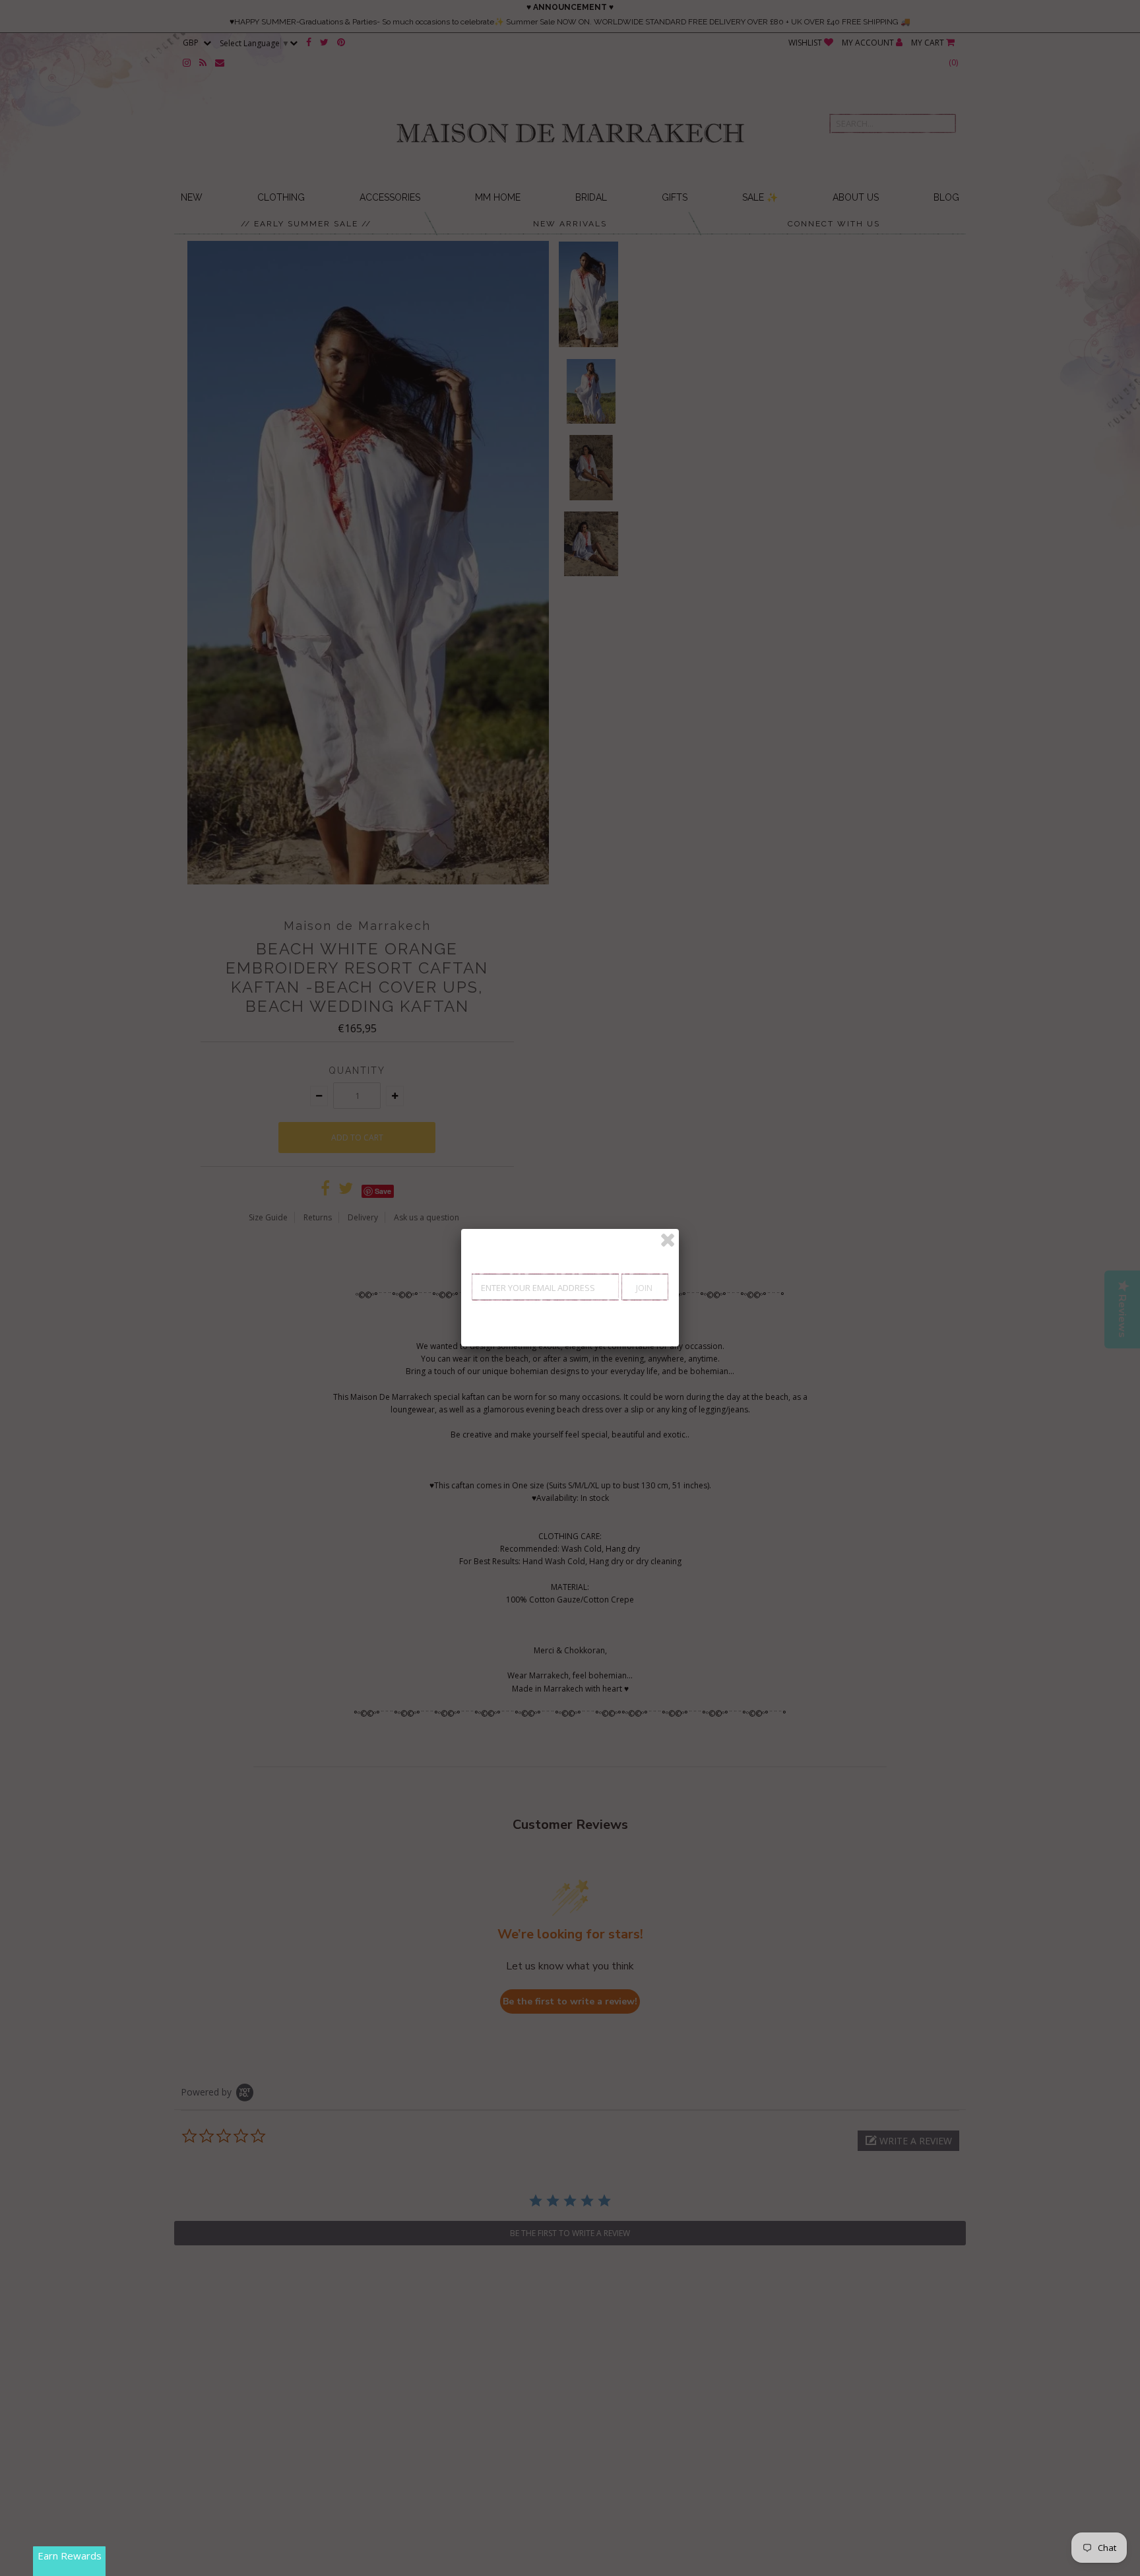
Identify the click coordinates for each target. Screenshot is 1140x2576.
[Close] (668, 1240)
